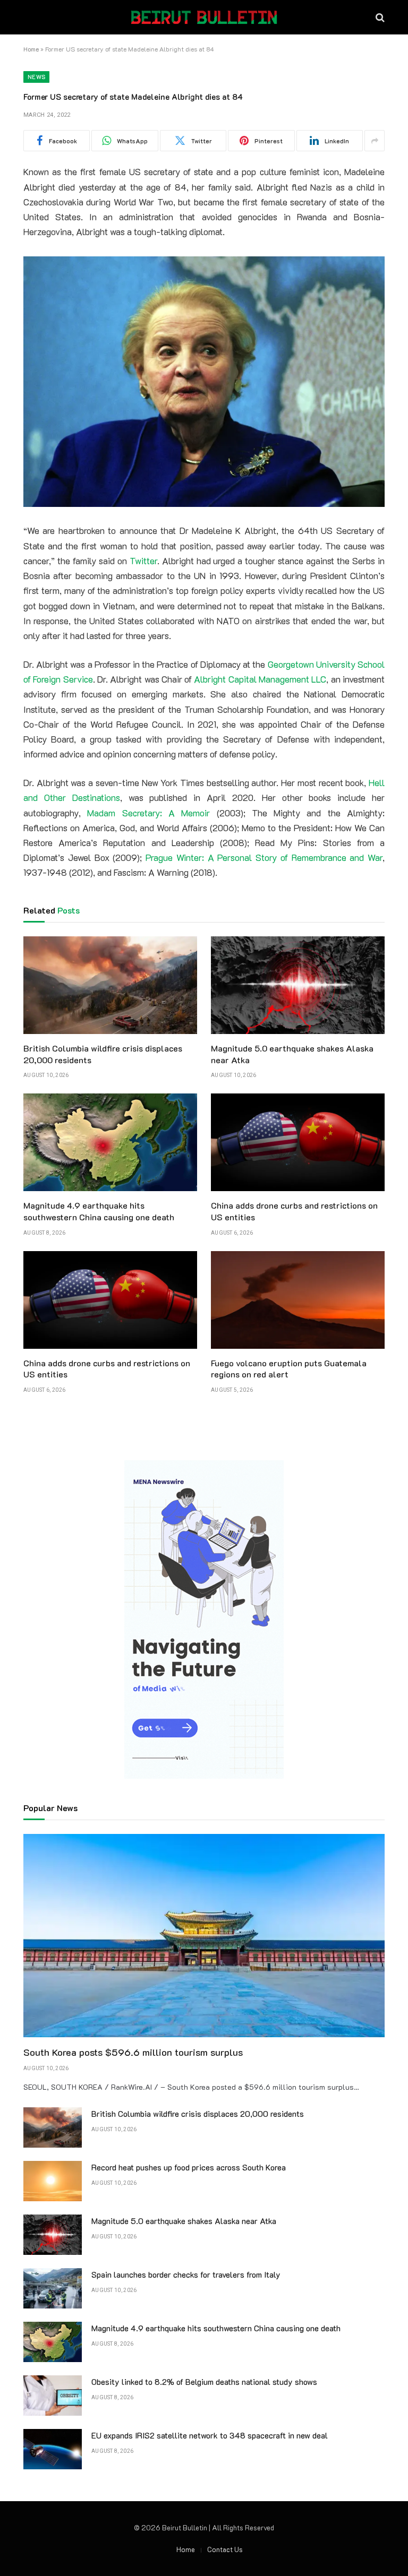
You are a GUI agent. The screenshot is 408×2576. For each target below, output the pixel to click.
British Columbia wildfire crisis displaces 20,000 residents (103, 1054)
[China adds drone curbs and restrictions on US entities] (298, 1142)
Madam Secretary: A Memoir (148, 813)
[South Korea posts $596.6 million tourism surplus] (204, 1936)
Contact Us (225, 2549)
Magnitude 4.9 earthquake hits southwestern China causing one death (99, 1211)
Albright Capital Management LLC (260, 679)
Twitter (143, 561)
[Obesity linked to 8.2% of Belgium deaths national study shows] (53, 2396)
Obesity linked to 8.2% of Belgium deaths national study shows (204, 2382)
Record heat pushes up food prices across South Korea (189, 2167)
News (36, 77)
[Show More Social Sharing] (375, 141)
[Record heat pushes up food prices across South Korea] (53, 2181)
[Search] (379, 17)
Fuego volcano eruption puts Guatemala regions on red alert (289, 1369)
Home (31, 49)
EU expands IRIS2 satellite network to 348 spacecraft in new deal (210, 2435)
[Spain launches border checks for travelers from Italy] (53, 2288)
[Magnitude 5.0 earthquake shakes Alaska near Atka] (298, 985)
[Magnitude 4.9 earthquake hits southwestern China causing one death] (110, 1142)
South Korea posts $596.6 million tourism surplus (133, 2052)
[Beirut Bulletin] (204, 17)
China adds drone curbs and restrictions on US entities (294, 1211)
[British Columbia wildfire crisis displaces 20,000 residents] (110, 985)
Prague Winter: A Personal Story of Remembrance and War (264, 858)
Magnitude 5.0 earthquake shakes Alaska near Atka (292, 1054)
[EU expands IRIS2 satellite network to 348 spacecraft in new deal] (53, 2449)
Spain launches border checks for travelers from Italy (186, 2275)
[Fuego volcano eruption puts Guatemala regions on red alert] (298, 1300)
